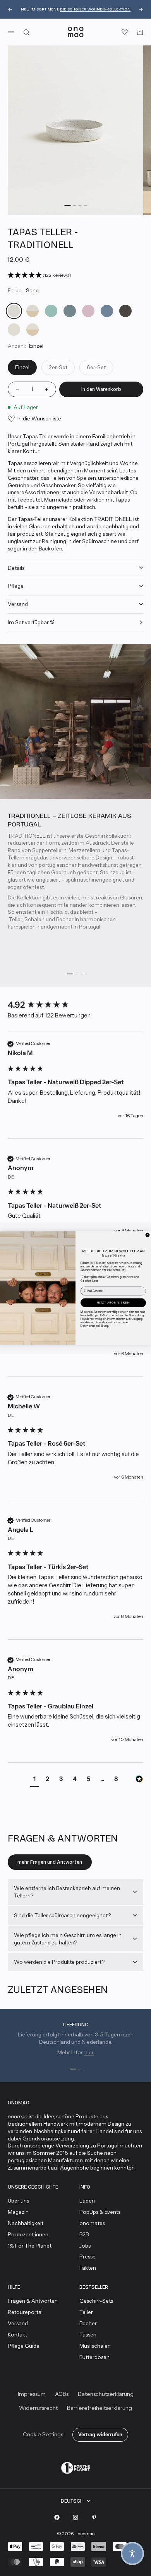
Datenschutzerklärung (94, 1325)
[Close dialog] (148, 1235)
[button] (132, 2553)
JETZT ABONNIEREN (113, 1302)
